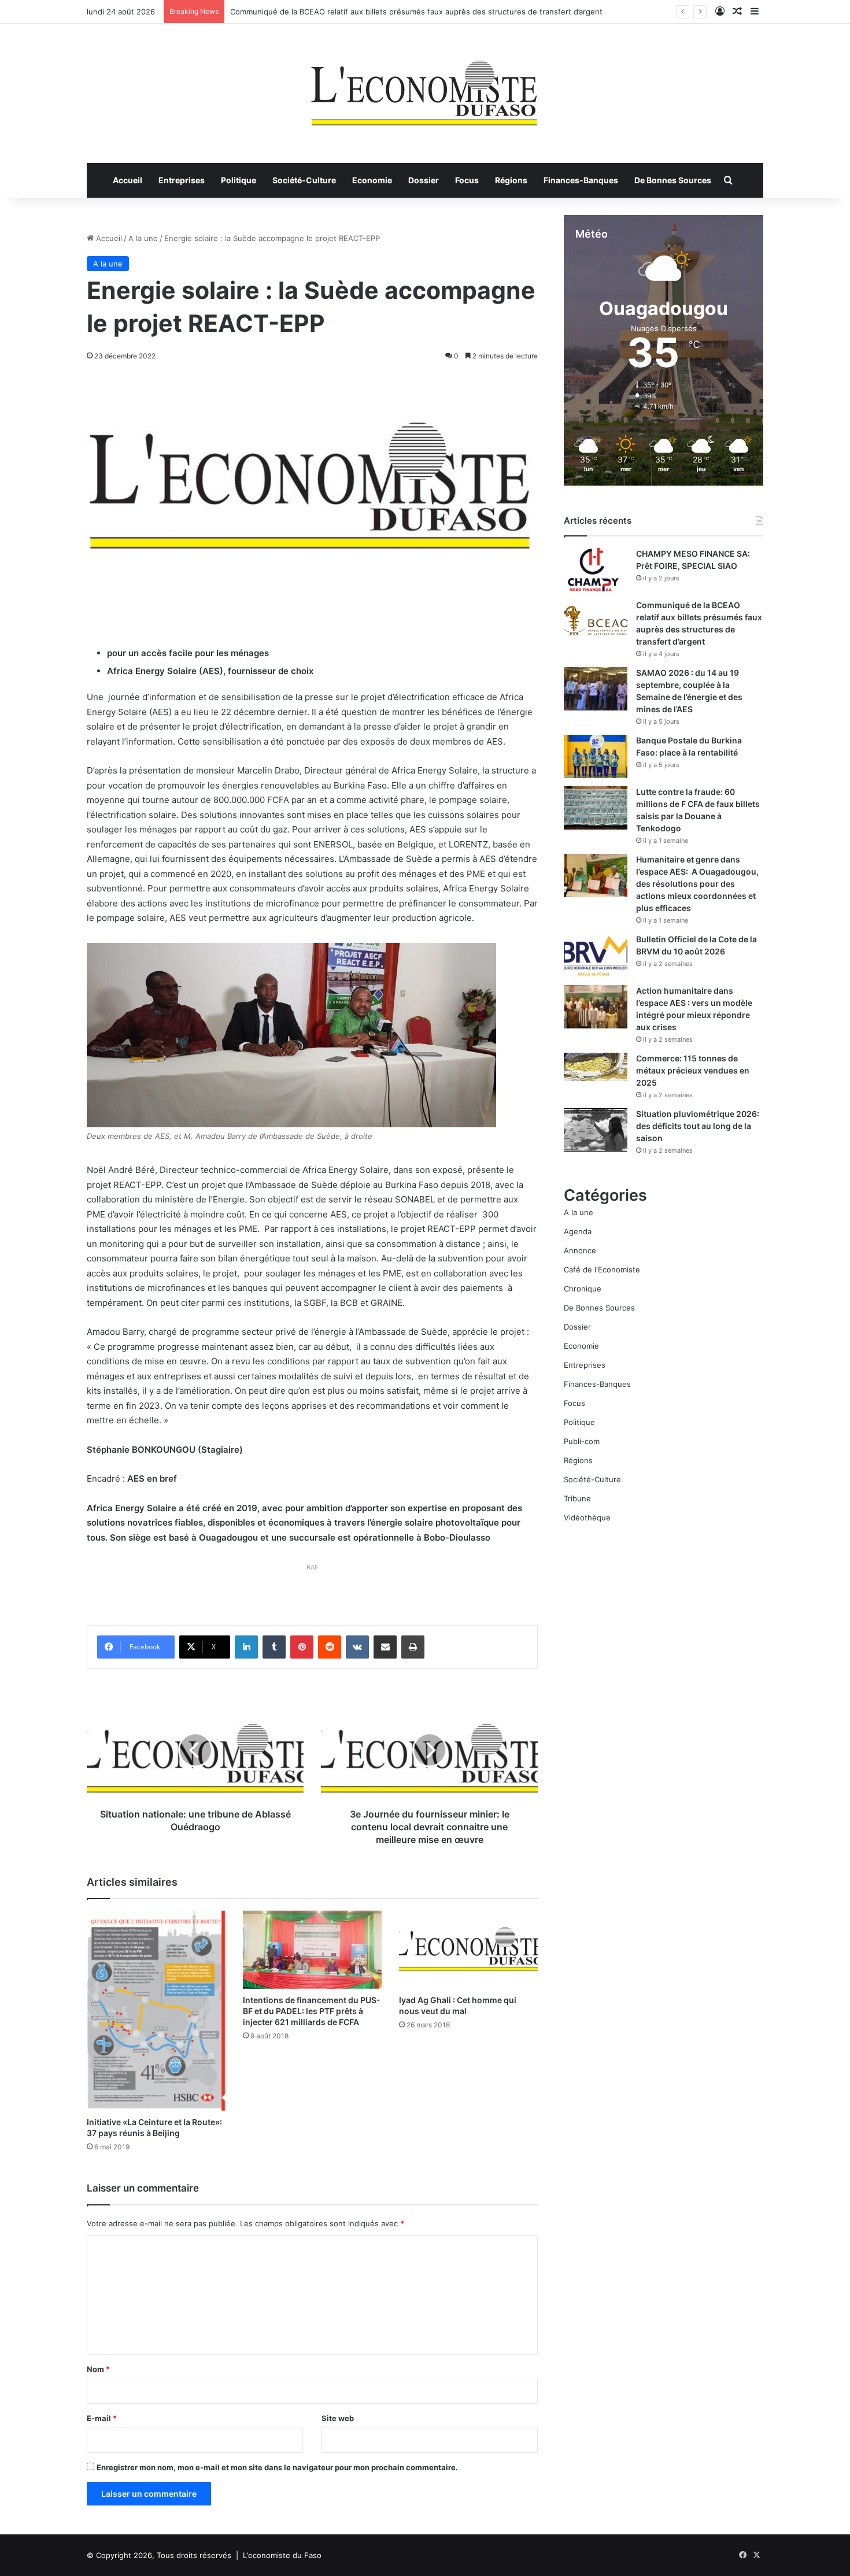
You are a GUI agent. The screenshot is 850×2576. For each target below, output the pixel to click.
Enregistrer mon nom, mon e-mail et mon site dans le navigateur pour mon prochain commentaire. (277, 2467)
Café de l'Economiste (602, 1270)
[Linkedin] (246, 1647)
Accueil (127, 180)
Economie (372, 180)
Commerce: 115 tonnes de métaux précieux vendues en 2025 (693, 1070)
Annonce (580, 1250)
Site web (338, 2418)
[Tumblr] (274, 1647)
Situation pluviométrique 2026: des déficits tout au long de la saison (698, 1126)
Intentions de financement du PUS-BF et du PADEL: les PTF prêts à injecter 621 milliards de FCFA (312, 2011)
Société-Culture (304, 180)
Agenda (578, 1231)
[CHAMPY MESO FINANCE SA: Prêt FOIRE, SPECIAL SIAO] (596, 570)
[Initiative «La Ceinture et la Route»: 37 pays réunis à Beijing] (156, 2011)
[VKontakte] (357, 1647)
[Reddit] (330, 1647)
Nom (98, 2369)
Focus (467, 180)
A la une (143, 238)
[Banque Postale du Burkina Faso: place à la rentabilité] (596, 756)
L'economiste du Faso (282, 2555)
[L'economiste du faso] (425, 87)
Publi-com (582, 1441)
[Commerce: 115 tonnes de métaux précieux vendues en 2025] (596, 1067)
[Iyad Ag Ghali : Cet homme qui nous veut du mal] (468, 1950)
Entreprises (182, 180)
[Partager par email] (385, 1647)
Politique (239, 180)
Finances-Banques (581, 180)
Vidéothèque (587, 1518)
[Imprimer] (413, 1647)
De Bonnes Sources (673, 180)
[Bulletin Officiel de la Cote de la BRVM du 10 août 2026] (596, 955)
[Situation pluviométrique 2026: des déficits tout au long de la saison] (596, 1130)
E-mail (102, 2418)
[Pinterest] (302, 1647)
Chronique (583, 1289)
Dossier (424, 180)
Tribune (577, 1498)
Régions (511, 180)
